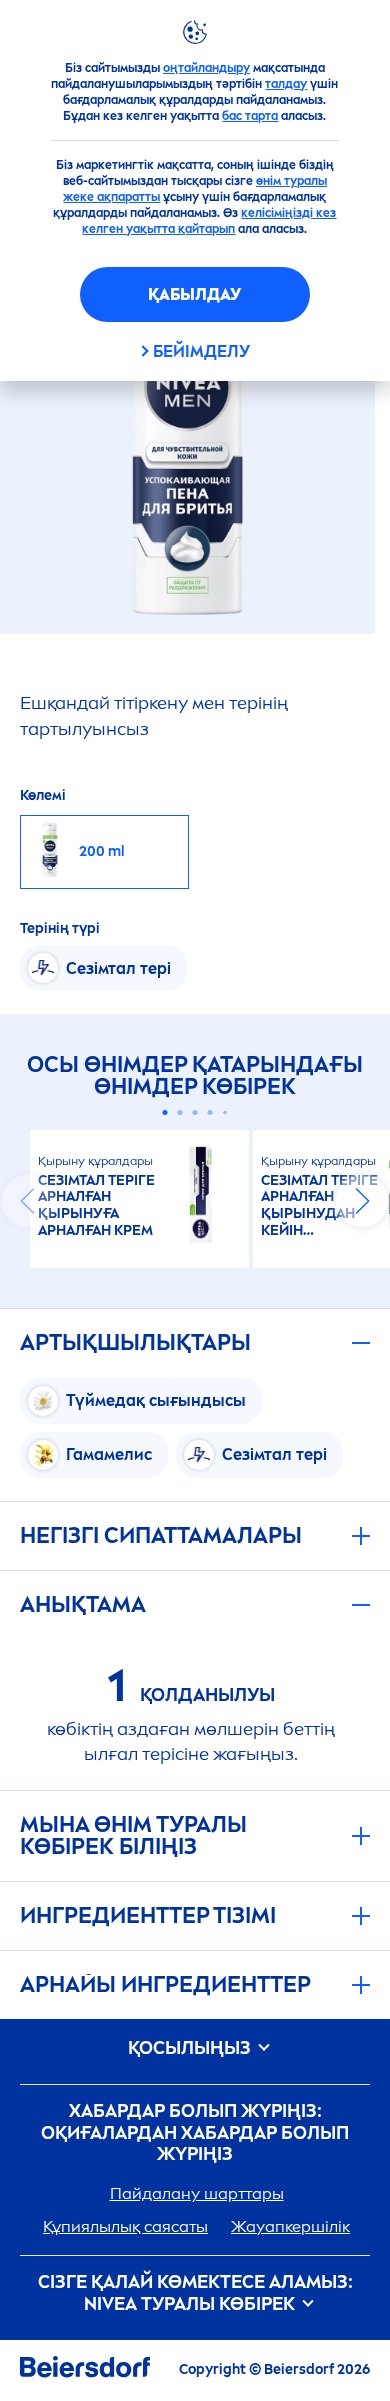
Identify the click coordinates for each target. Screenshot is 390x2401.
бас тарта (250, 116)
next (362, 1201)
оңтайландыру (206, 68)
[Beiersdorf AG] (85, 2370)
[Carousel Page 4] (210, 1112)
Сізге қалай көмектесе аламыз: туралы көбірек (195, 2293)
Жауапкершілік (290, 2226)
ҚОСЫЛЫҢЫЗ (191, 2048)
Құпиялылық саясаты (125, 2226)
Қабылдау (194, 294)
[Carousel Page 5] (225, 1113)
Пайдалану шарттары (197, 2193)
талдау (286, 84)
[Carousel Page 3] (195, 1112)
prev (28, 1201)
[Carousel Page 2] (180, 1112)
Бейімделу (201, 351)
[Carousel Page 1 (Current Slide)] (165, 1112)
